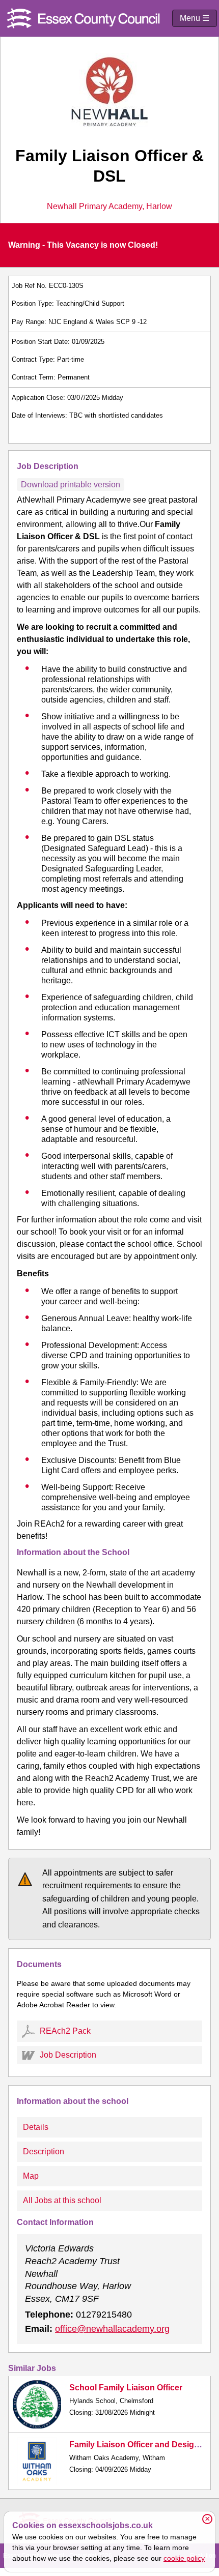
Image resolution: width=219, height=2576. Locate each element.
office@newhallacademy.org (112, 2329)
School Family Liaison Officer (126, 2388)
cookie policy (184, 2558)
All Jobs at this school (62, 2200)
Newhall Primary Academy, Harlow (109, 207)
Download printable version (71, 485)
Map (31, 2176)
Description (44, 2151)
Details (36, 2127)
